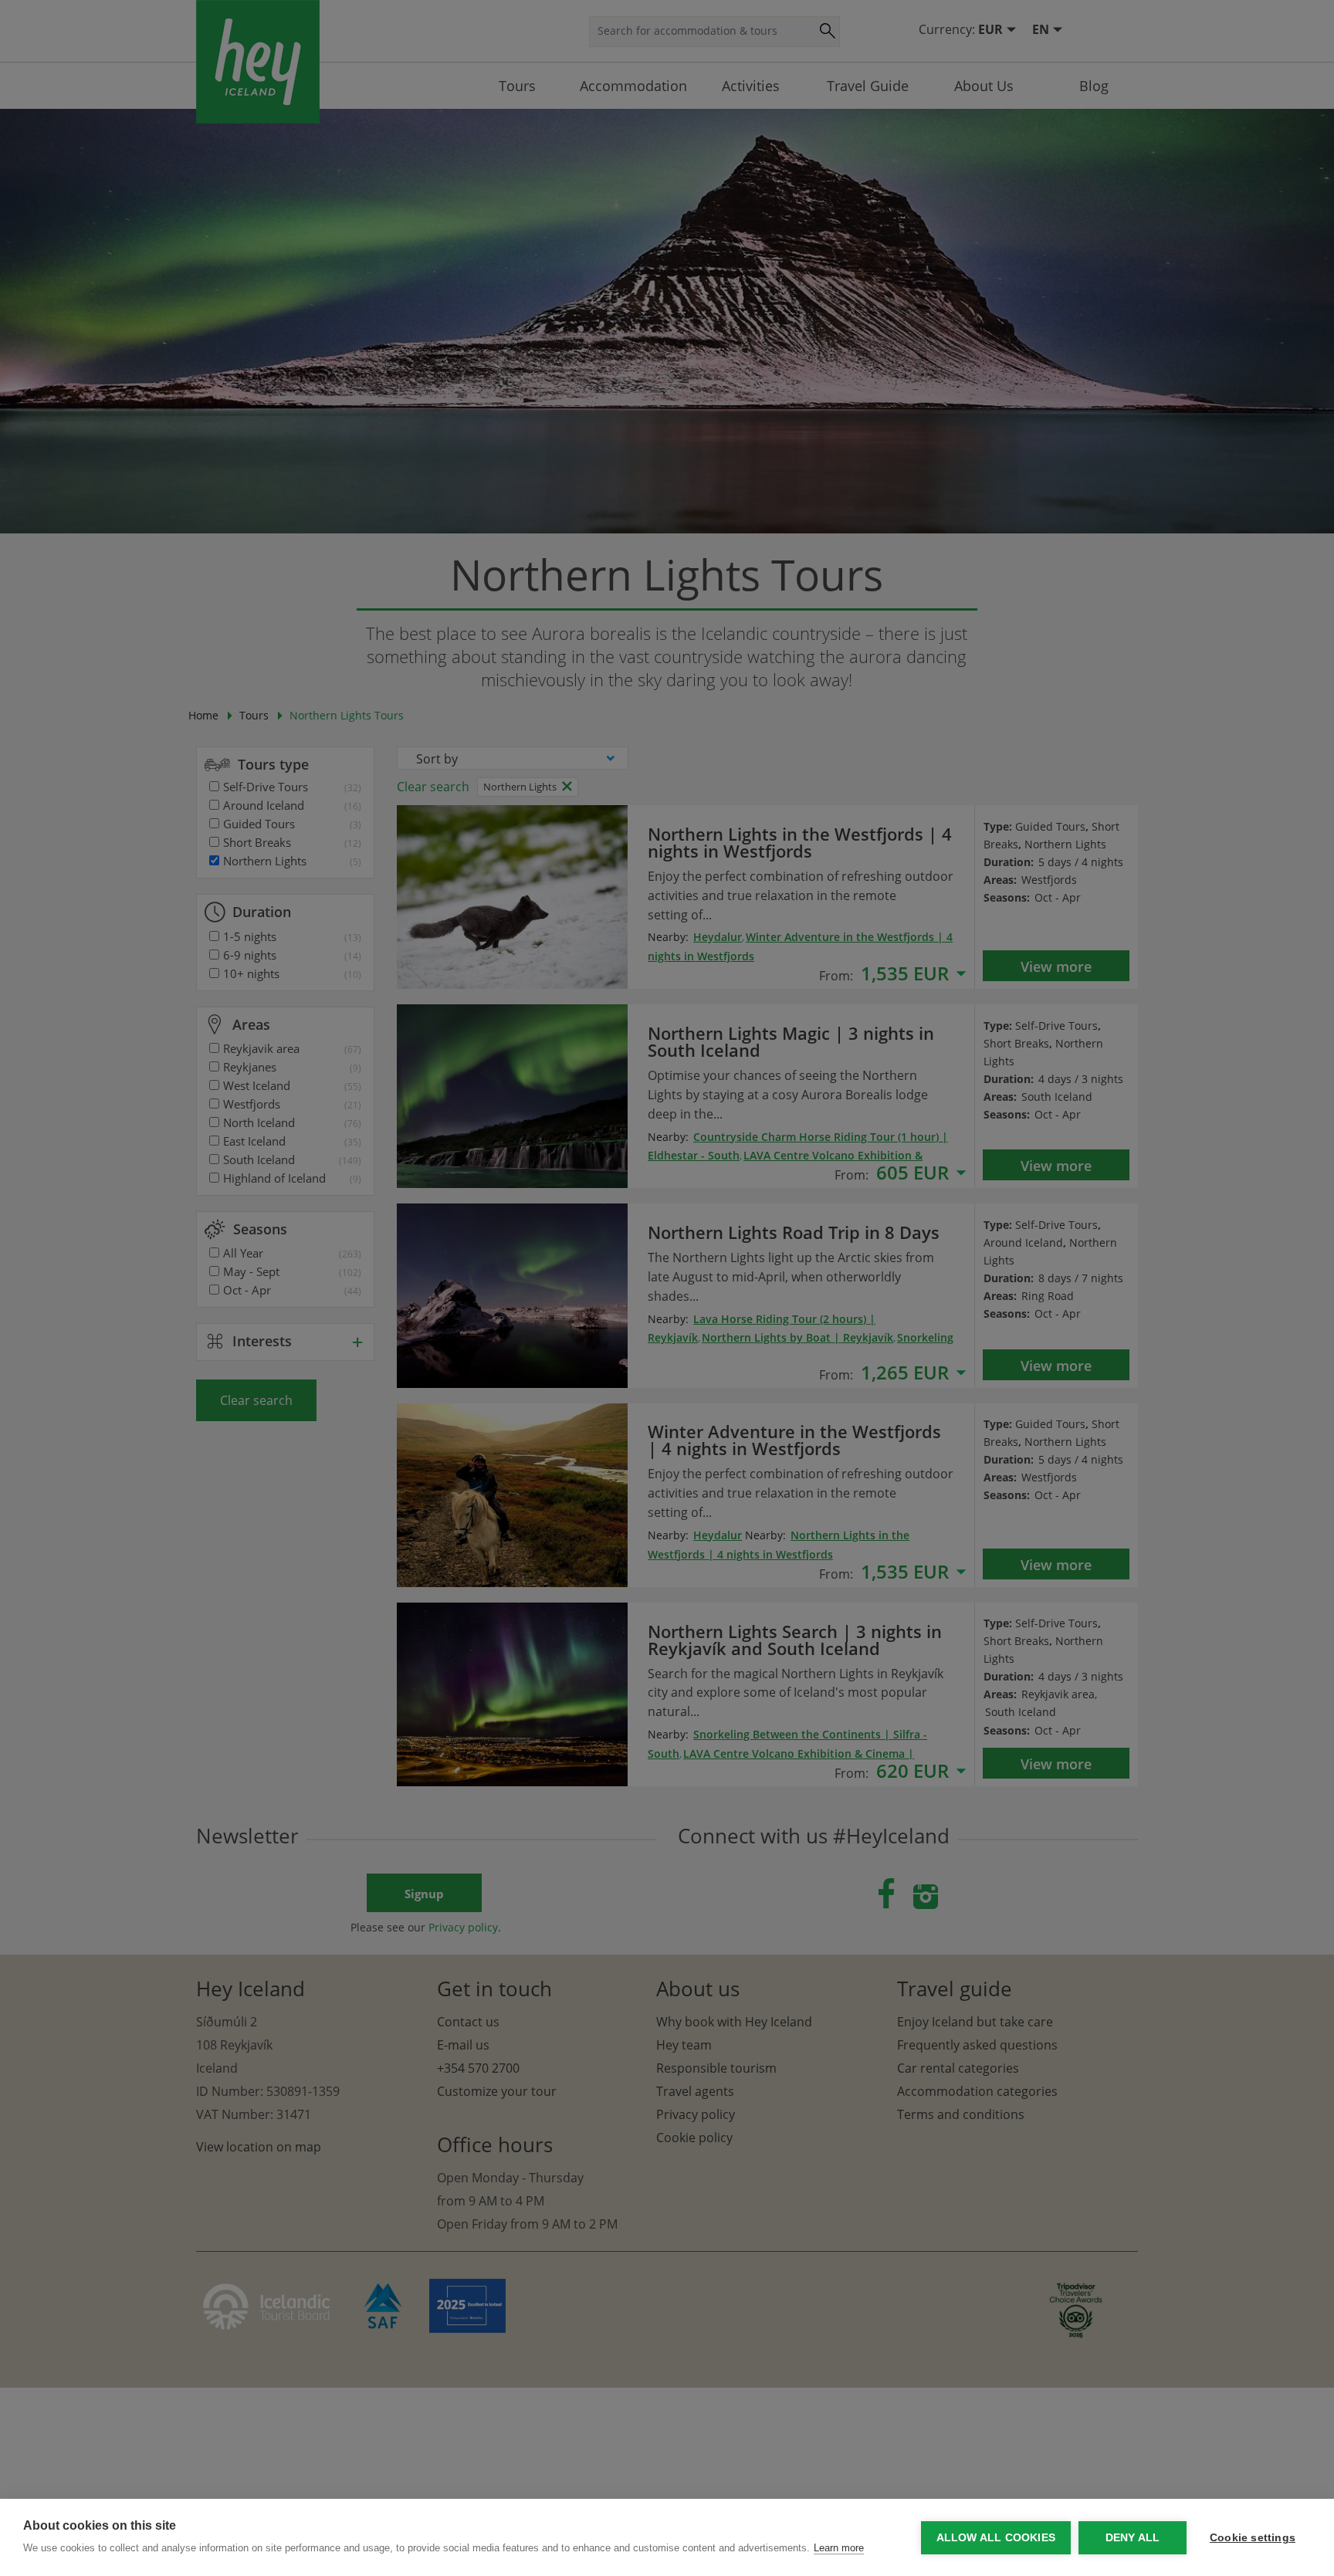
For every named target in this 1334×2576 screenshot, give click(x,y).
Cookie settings (1253, 2538)
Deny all (1133, 2538)
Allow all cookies (996, 2538)
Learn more (839, 2548)
